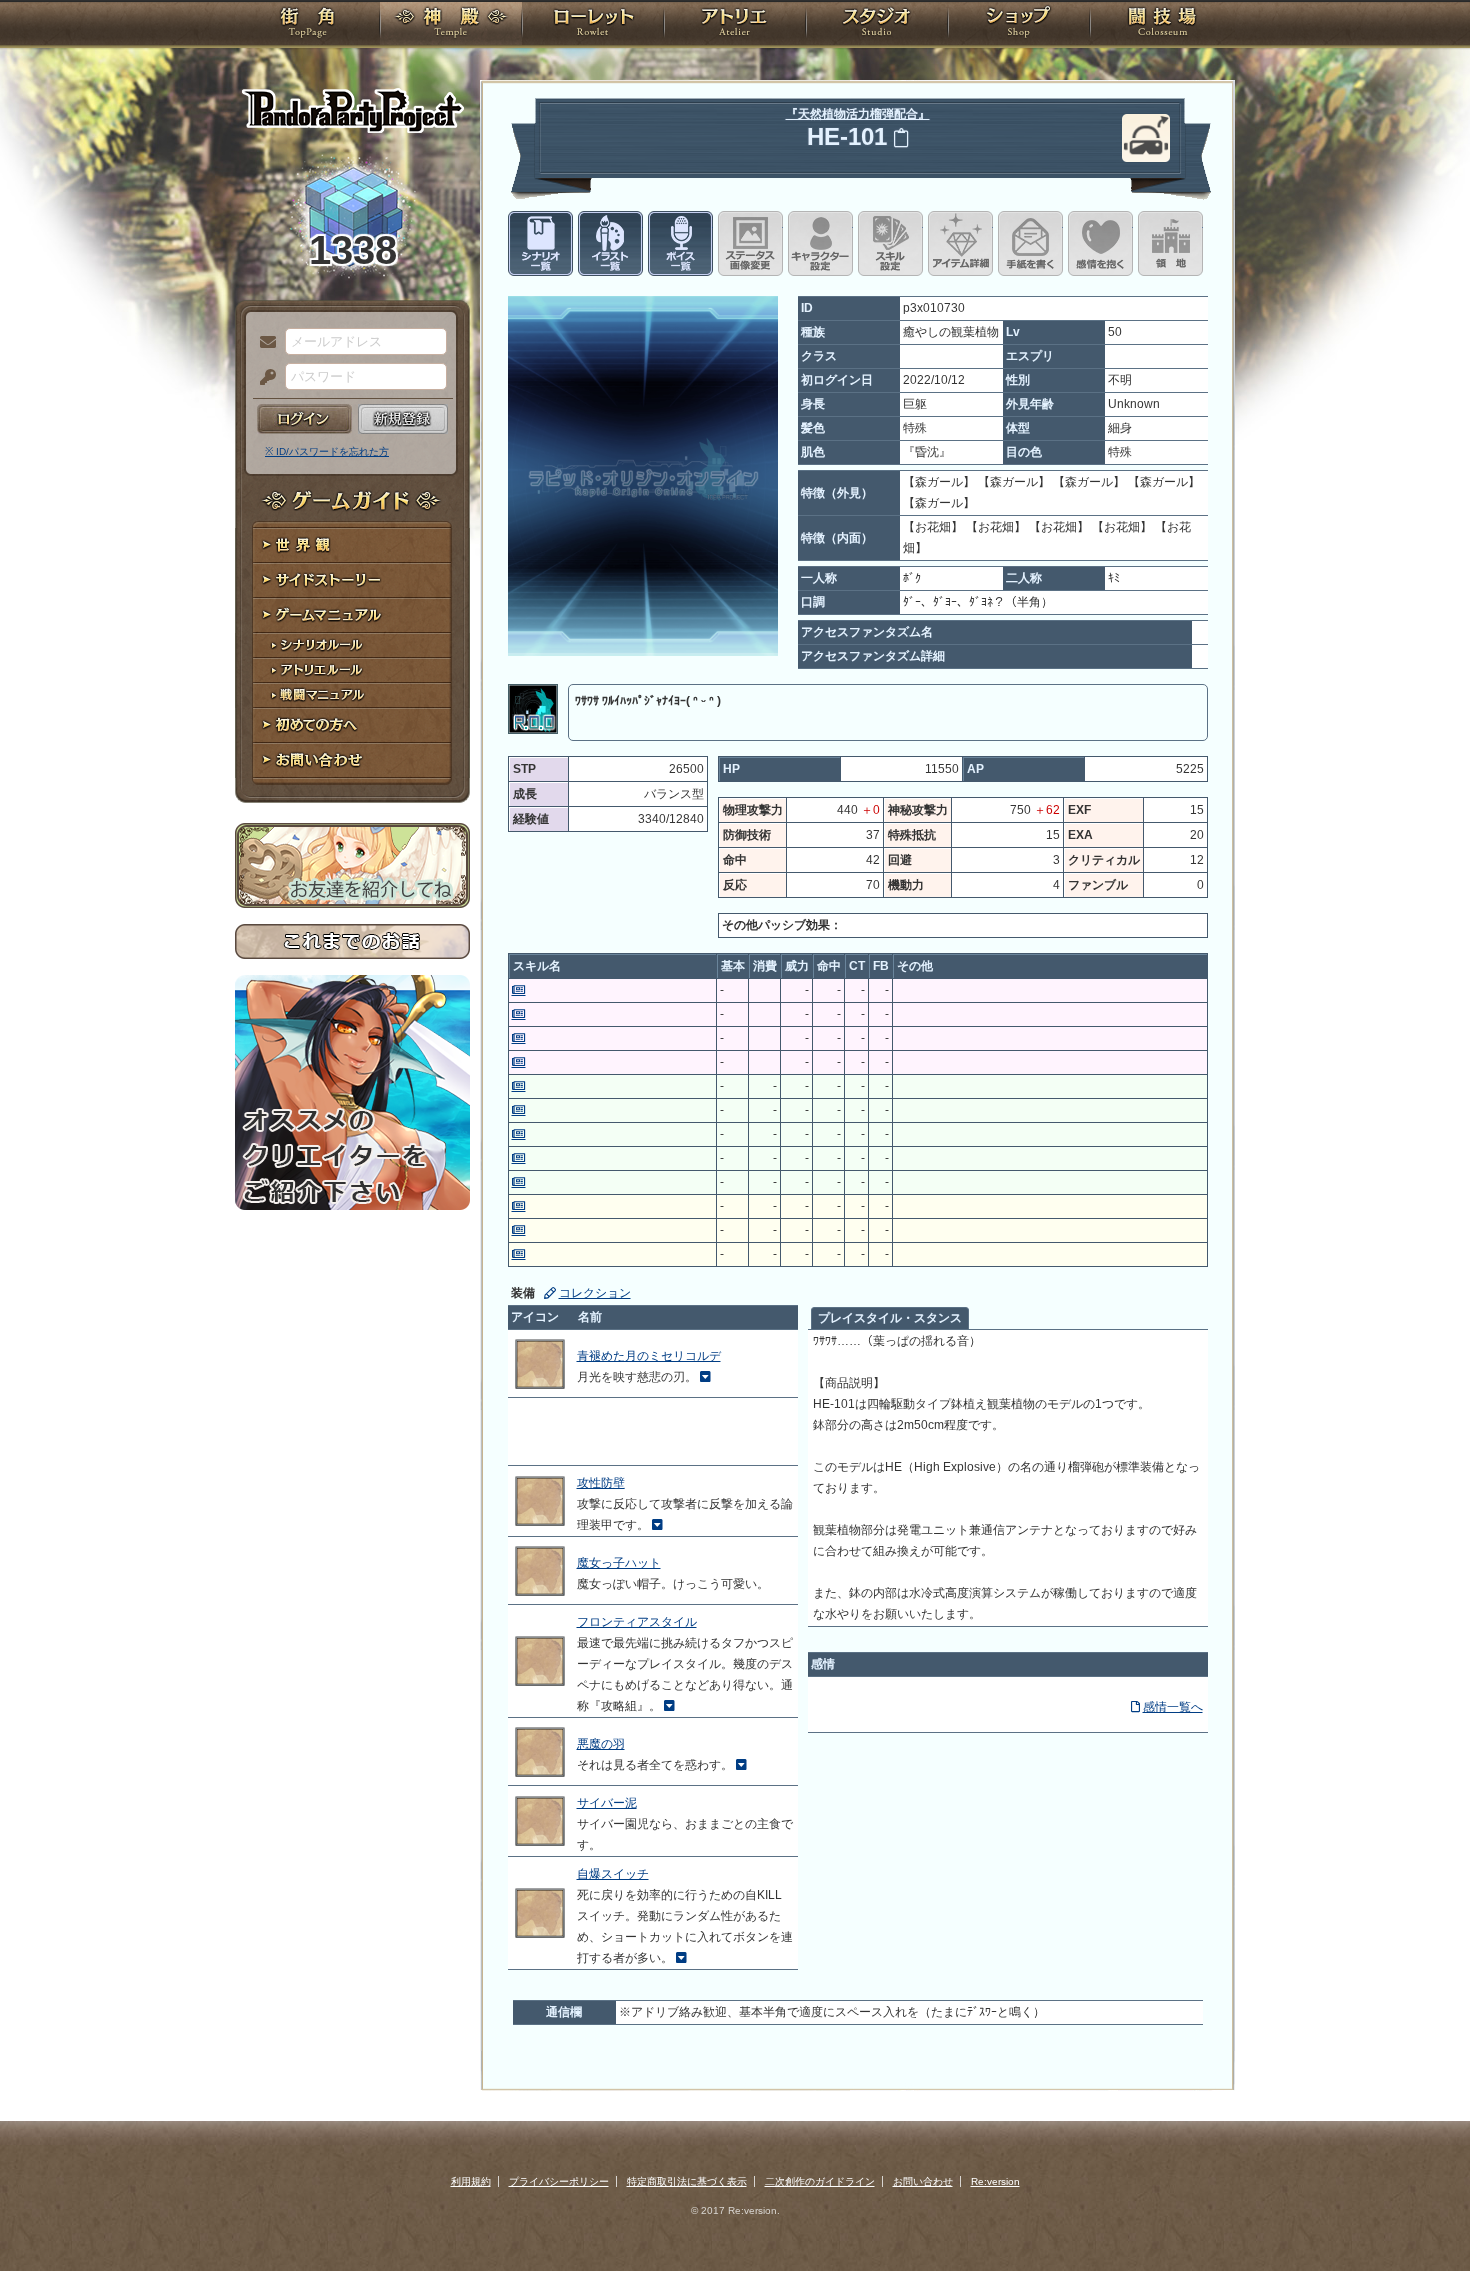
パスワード (263, 378)
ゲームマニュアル (352, 615)
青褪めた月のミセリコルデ (649, 1356)
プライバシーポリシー (559, 2181)
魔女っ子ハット (619, 1563)
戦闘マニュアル (352, 695)
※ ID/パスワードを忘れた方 (327, 451)
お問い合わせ (352, 760)
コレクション (595, 1293)
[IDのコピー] (901, 137)
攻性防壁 (601, 1483)
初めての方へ (352, 725)
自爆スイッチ (613, 1874)
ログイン (304, 419)
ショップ (1019, 25)
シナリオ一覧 (540, 243)
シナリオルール (352, 645)
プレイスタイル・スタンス (890, 1318)
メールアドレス (263, 343)
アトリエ (735, 25)
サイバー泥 (607, 1803)
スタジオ (877, 25)
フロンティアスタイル (637, 1622)
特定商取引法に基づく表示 (687, 2181)
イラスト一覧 (610, 243)
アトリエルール (352, 670)
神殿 (451, 25)
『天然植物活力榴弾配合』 (858, 114)
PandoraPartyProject (352, 110)
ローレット (593, 25)
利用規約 (471, 2181)
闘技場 (1162, 25)
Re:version (995, 2181)
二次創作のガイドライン (820, 2181)
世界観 (352, 545)
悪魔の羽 (601, 1744)
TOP (307, 25)
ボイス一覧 (680, 243)
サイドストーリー (352, 580)
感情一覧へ (1173, 1707)
